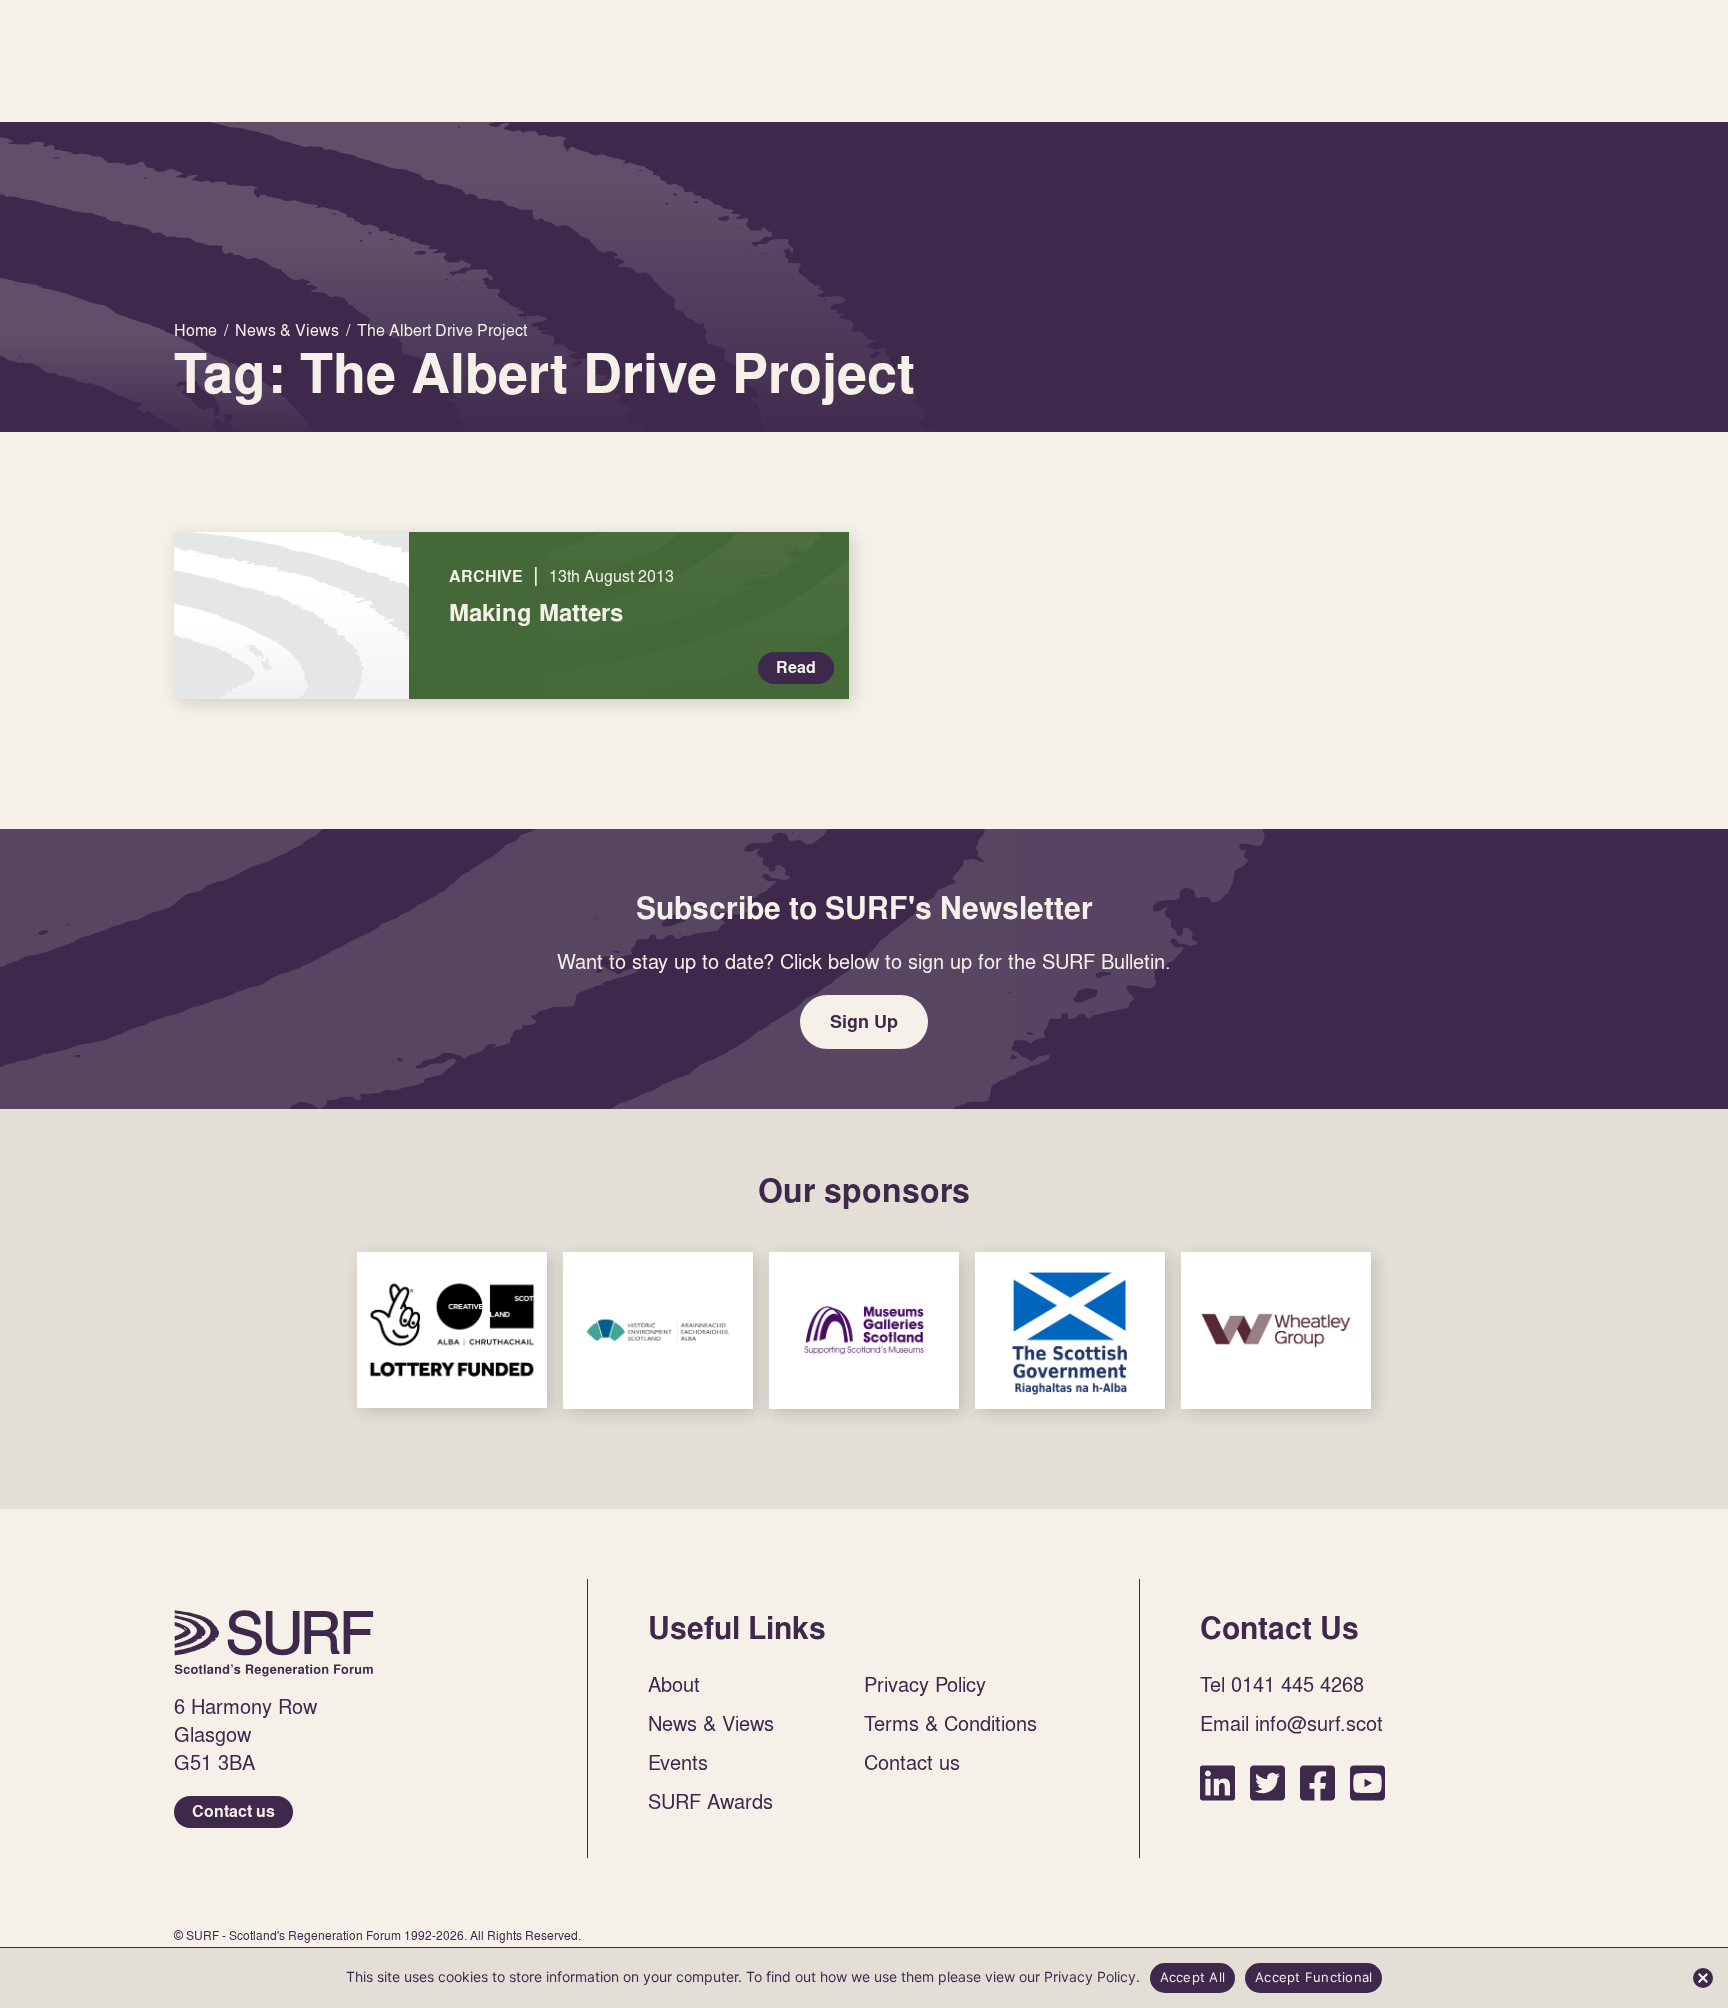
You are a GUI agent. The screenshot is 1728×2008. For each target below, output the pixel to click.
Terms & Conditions (950, 1723)
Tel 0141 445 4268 (1282, 1684)
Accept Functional (1313, 1977)
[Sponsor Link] (452, 1330)
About (674, 1684)
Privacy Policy (925, 1684)
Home (274, 1643)
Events (678, 1762)
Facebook (1317, 1782)
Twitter (1267, 1782)
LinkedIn (1217, 1782)
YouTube (1367, 1782)
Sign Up (864, 1021)
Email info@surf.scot (1291, 1723)
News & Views (711, 1723)
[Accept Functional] (1703, 1978)
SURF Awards (710, 1801)
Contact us (233, 1811)
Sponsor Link (452, 1330)
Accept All (1193, 1977)
